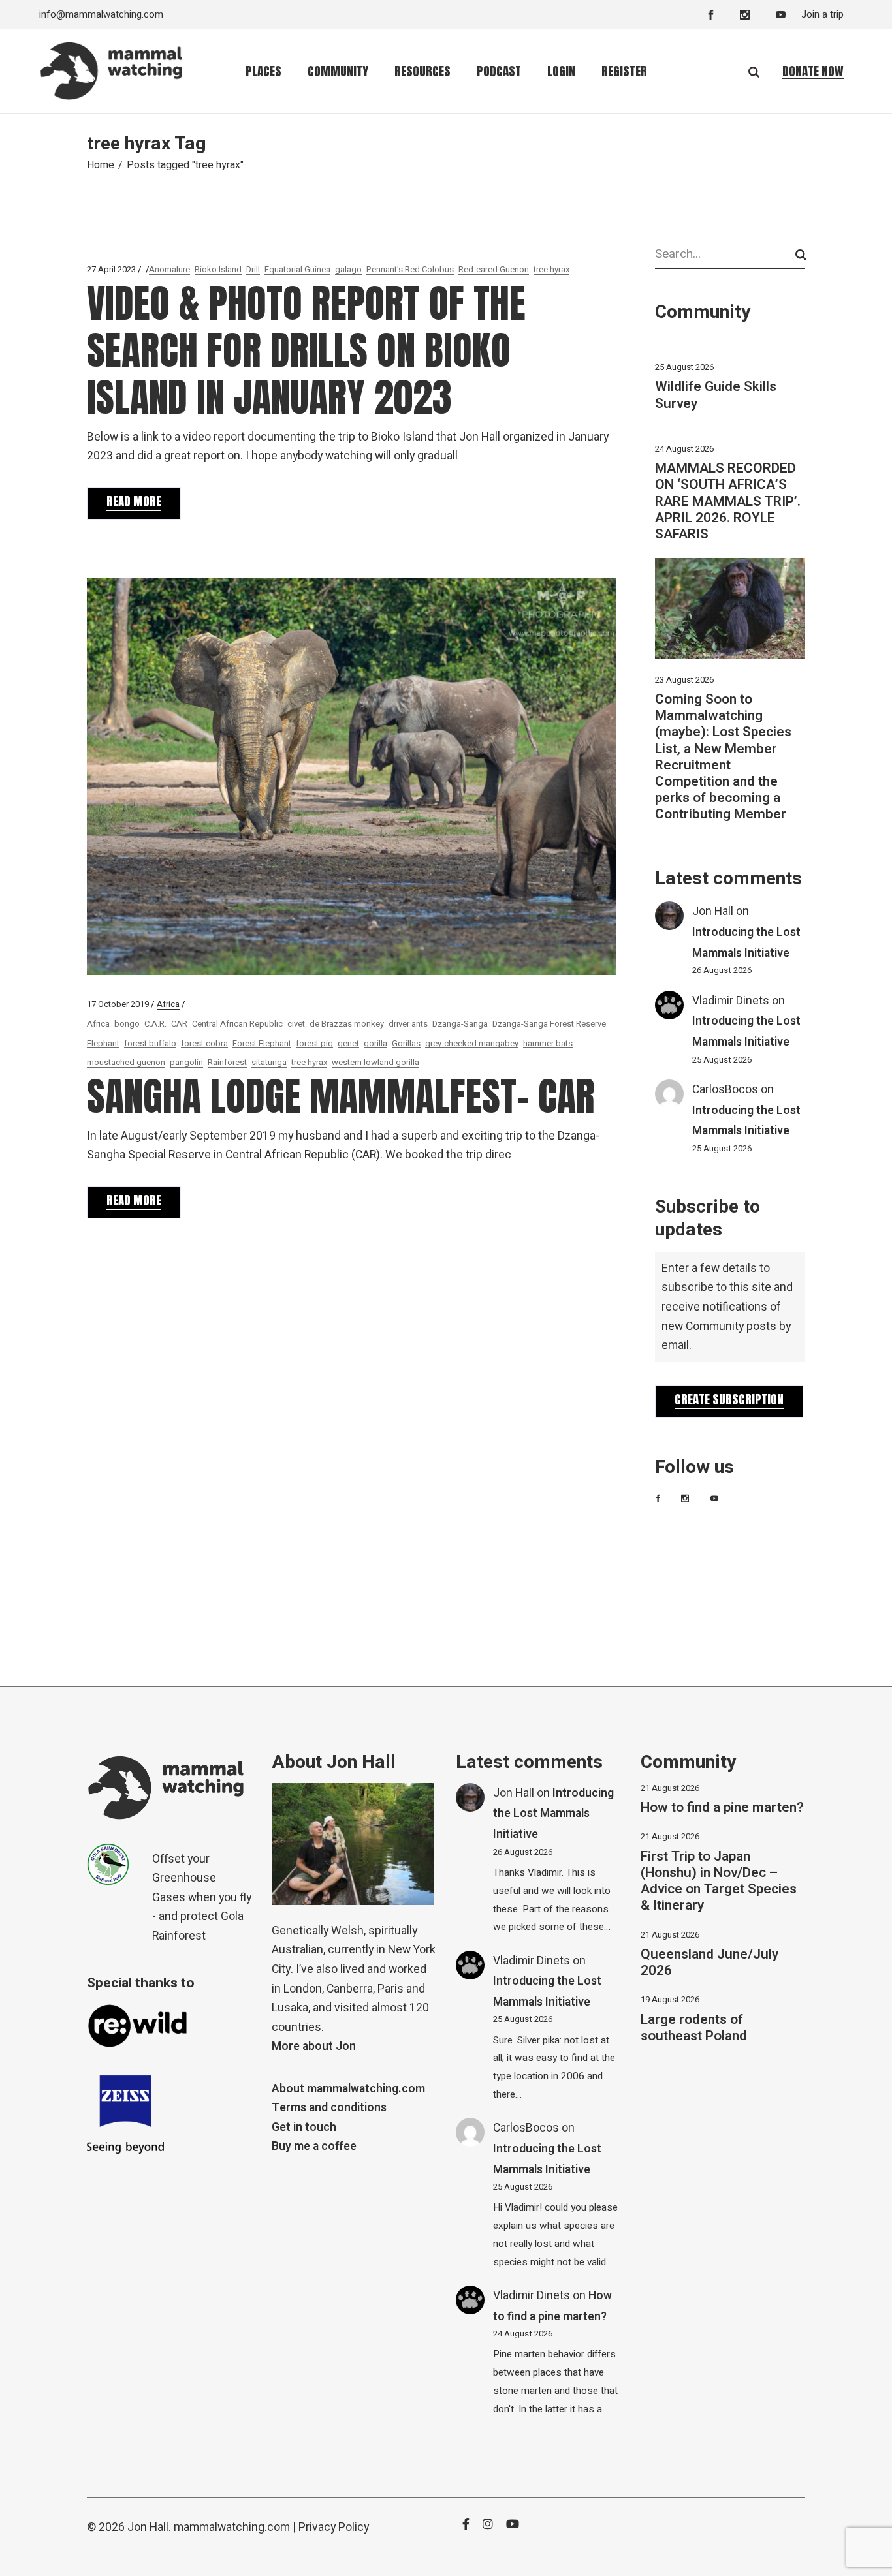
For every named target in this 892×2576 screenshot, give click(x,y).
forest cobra (204, 1043)
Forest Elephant (262, 1043)
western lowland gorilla (375, 1062)
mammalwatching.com (232, 2527)
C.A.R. (155, 1024)
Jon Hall (713, 911)
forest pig (314, 1043)
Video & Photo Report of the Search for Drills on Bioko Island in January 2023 (306, 350)
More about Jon (314, 2046)
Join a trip (822, 14)
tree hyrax (551, 269)
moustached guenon (126, 1062)
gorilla (375, 1043)
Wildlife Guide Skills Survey (716, 395)
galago (348, 269)
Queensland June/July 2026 (709, 1963)
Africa (168, 1004)
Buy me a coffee (314, 2146)
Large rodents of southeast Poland (694, 2028)
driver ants (408, 1024)
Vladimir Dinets (731, 1001)
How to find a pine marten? (722, 1808)
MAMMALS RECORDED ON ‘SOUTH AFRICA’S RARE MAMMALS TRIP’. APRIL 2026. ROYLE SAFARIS (728, 501)
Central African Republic (237, 1024)
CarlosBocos (725, 1090)
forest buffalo (150, 1043)
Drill (253, 269)
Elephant (103, 1043)
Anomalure (169, 269)
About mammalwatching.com (348, 2089)
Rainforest (227, 1062)
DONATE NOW (813, 71)
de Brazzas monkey (347, 1024)
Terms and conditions (329, 2108)
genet (348, 1043)
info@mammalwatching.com (101, 14)
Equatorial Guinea (297, 269)
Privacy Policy (334, 2527)
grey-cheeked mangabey (472, 1043)
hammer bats (548, 1043)
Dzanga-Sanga (460, 1024)
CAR (179, 1024)
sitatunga (269, 1062)
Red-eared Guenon (494, 269)
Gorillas (406, 1043)
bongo (127, 1024)
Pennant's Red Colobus (410, 269)
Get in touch (304, 2127)
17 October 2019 (118, 1004)
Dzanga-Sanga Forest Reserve (549, 1024)
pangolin (186, 1062)
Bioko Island (218, 269)
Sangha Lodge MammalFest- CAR (341, 1096)
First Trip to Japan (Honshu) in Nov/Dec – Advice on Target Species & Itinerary (719, 1881)
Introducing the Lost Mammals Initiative (553, 1814)
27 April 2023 (111, 269)
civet (296, 1024)
